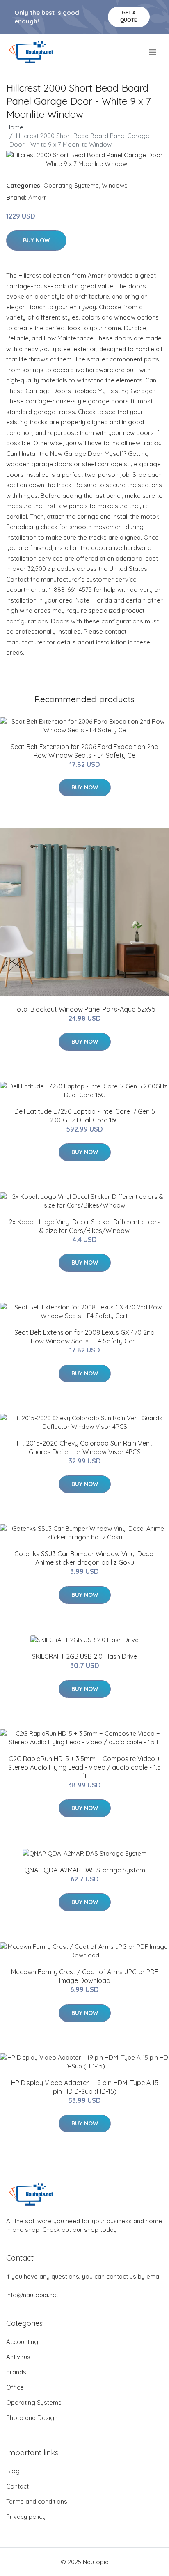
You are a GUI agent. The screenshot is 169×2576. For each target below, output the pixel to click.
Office (15, 2387)
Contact (17, 2486)
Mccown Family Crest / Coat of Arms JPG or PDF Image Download (85, 1976)
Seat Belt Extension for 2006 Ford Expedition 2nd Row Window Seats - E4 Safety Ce (84, 751)
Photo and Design (32, 2418)
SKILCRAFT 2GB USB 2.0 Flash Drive (84, 1656)
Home (15, 127)
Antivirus (18, 2357)
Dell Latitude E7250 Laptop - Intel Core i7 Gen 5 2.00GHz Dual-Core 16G (85, 1116)
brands (16, 2372)
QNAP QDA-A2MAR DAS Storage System (85, 1870)
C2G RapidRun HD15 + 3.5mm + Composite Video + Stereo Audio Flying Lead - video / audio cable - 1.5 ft (84, 1767)
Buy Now (36, 240)
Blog (13, 2471)
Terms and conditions (37, 2501)
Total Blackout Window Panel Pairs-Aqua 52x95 (85, 1009)
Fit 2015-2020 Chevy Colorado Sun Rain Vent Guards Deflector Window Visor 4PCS (84, 1448)
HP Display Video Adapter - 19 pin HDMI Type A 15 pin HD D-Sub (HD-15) (85, 2087)
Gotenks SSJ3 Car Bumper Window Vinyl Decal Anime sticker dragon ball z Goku (84, 1558)
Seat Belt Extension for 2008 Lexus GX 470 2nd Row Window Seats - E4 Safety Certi (84, 1337)
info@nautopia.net (32, 2295)
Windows (115, 185)
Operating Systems (71, 185)
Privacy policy (26, 2517)
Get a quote (129, 16)
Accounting (22, 2342)
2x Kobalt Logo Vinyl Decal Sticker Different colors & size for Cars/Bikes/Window (84, 1226)
